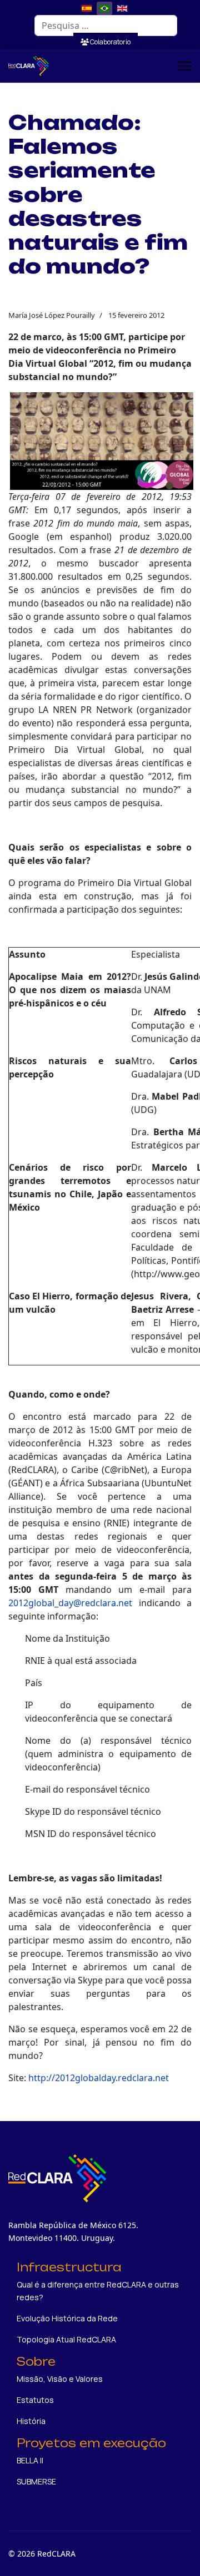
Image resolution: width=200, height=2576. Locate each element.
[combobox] (106, 26)
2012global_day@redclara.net (70, 1603)
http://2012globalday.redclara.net (99, 2078)
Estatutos (35, 2400)
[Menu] (185, 66)
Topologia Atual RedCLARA (66, 2339)
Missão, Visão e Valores (60, 2379)
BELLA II (30, 2460)
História (31, 2421)
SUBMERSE (36, 2481)
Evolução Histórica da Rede (67, 2318)
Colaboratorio (110, 42)
